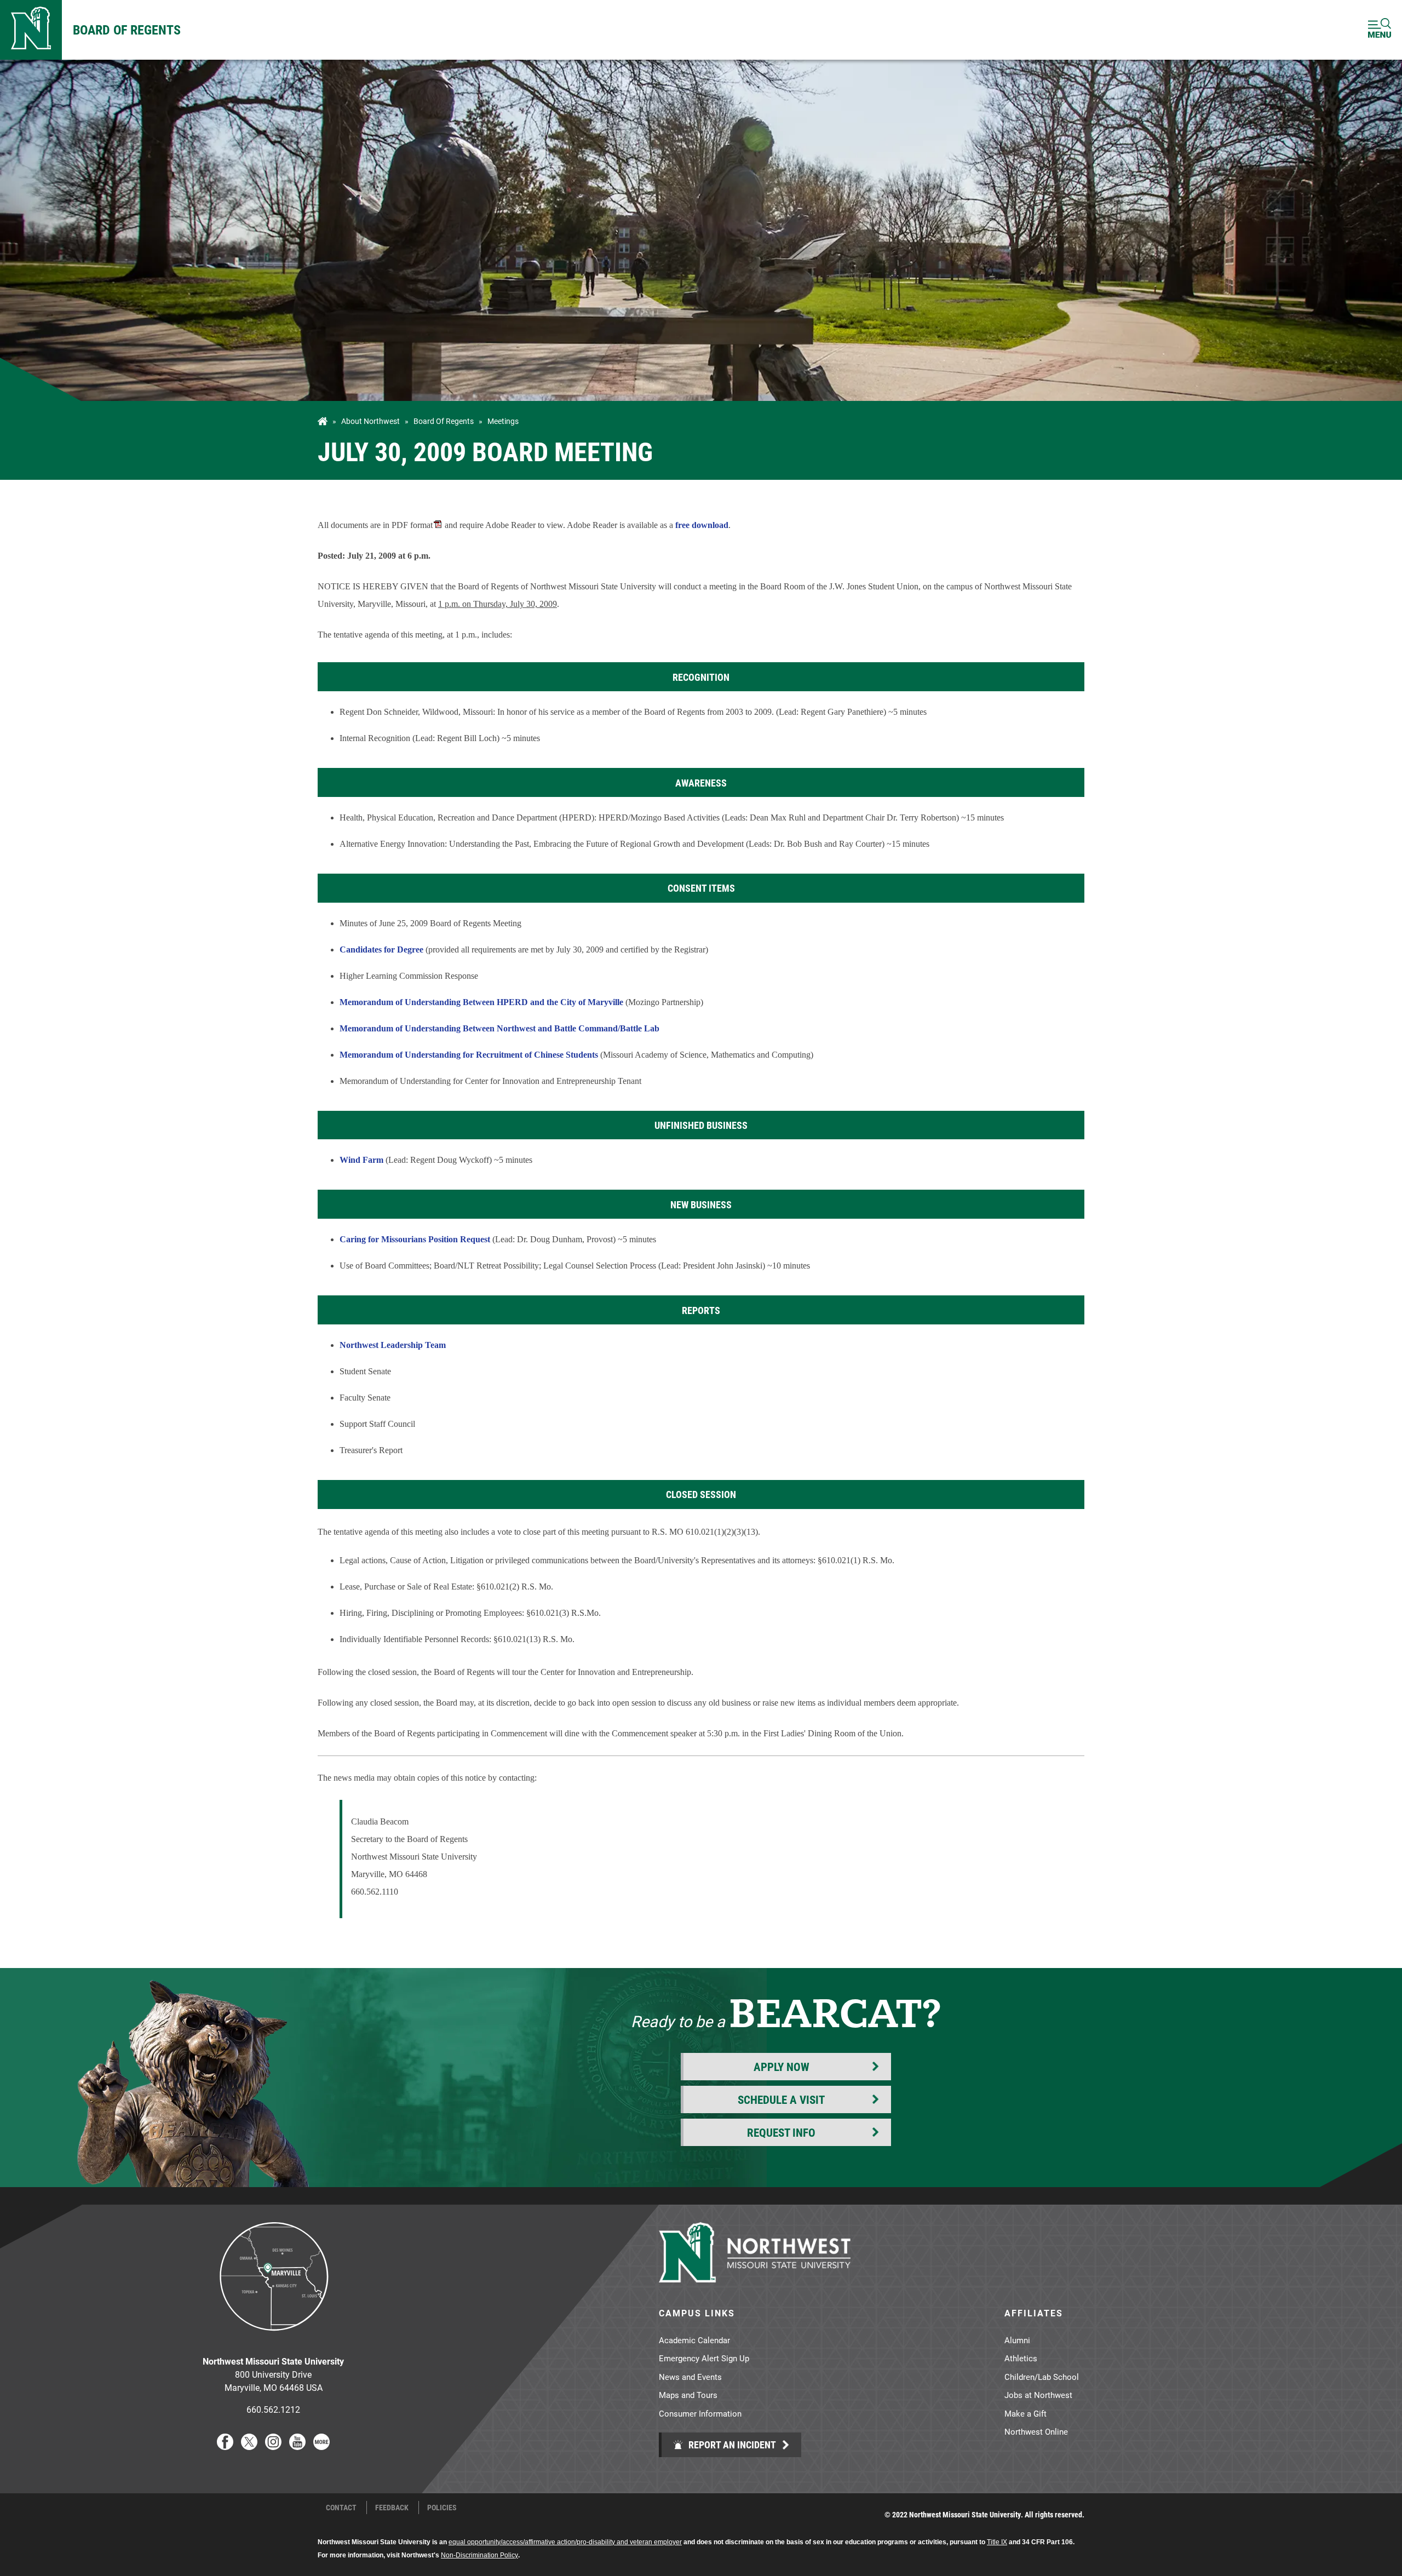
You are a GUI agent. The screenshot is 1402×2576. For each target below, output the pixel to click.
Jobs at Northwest (1038, 2395)
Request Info (781, 2132)
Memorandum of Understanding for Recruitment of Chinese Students (469, 1055)
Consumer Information (700, 2413)
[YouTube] (297, 2446)
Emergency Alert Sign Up (704, 2358)
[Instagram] (273, 2446)
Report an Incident (731, 2445)
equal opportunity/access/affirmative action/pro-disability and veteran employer (565, 2542)
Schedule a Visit (781, 2099)
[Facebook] (225, 2446)
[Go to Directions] (273, 2339)
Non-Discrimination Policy (479, 2555)
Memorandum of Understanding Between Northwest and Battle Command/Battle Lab (499, 1028)
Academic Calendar (694, 2340)
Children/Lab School (1042, 2377)
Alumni (1017, 2340)
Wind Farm (361, 1160)
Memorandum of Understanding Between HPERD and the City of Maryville (481, 1002)
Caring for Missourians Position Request (415, 1239)
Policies (442, 2508)
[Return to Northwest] (31, 30)
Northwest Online (1036, 2431)
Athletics (1021, 2358)
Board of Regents (127, 30)
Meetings (503, 421)
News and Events (690, 2377)
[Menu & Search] (1380, 30)
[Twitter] (249, 2446)
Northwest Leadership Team (393, 1345)
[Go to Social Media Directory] (321, 2446)
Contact (341, 2508)
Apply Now (782, 2067)
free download (702, 525)
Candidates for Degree (381, 949)
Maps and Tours (688, 2395)
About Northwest (370, 421)
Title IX (997, 2542)
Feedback (392, 2508)
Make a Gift (1025, 2413)
